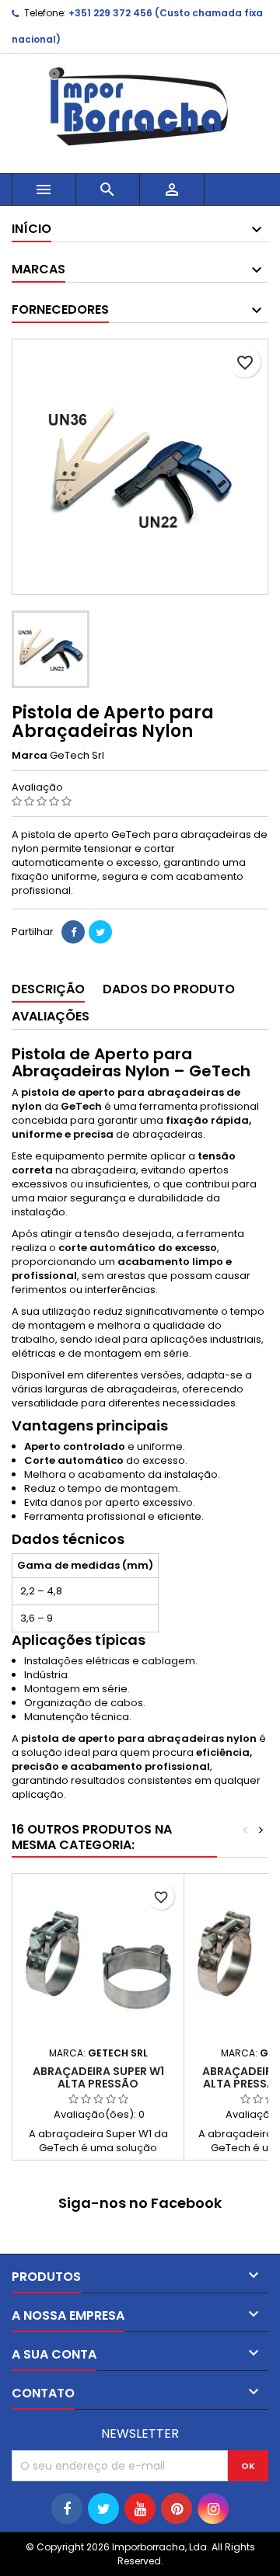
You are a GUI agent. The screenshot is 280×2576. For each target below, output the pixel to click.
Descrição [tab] (48, 989)
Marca (30, 756)
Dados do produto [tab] (169, 989)
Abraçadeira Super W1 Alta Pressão (98, 2077)
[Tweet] (100, 932)
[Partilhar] (73, 932)
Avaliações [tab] (51, 1016)
